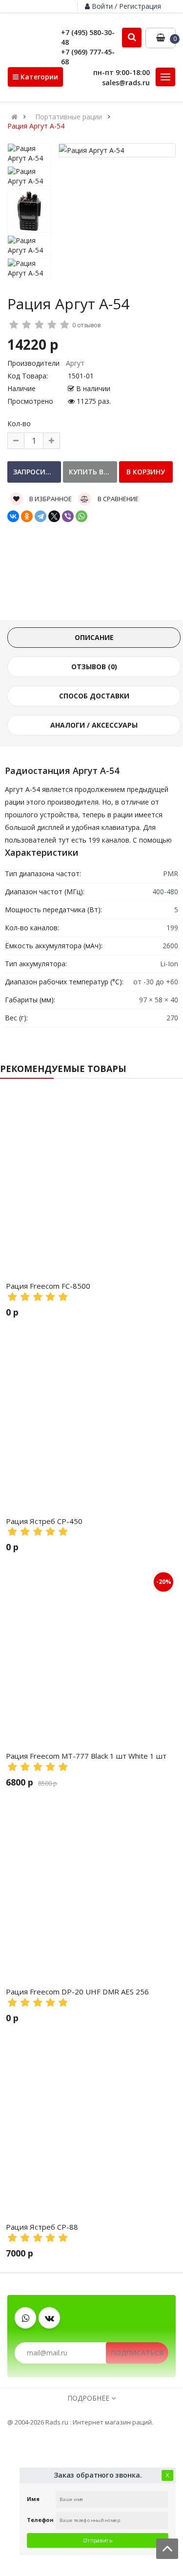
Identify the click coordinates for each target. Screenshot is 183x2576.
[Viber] (68, 516)
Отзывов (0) (94, 667)
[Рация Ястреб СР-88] (91, 2125)
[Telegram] (41, 516)
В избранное (50, 499)
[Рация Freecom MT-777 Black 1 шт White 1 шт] (91, 1654)
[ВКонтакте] (13, 516)
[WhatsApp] (81, 516)
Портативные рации (69, 117)
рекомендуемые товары (63, 1069)
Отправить (98, 2540)
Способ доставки (94, 696)
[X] (54, 516)
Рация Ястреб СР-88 (42, 2227)
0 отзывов (86, 325)
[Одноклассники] (27, 516)
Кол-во (19, 423)
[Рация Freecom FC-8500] (91, 1184)
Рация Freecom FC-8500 (48, 1286)
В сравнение (117, 499)
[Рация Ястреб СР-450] (91, 1419)
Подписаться (137, 2353)
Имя (33, 2499)
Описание (94, 637)
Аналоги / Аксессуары (94, 725)
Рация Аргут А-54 (36, 126)
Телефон (40, 2520)
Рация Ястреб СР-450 (44, 1521)
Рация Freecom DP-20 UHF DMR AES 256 (77, 1992)
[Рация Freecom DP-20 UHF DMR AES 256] (91, 1890)
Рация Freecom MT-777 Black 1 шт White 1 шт (86, 1756)
